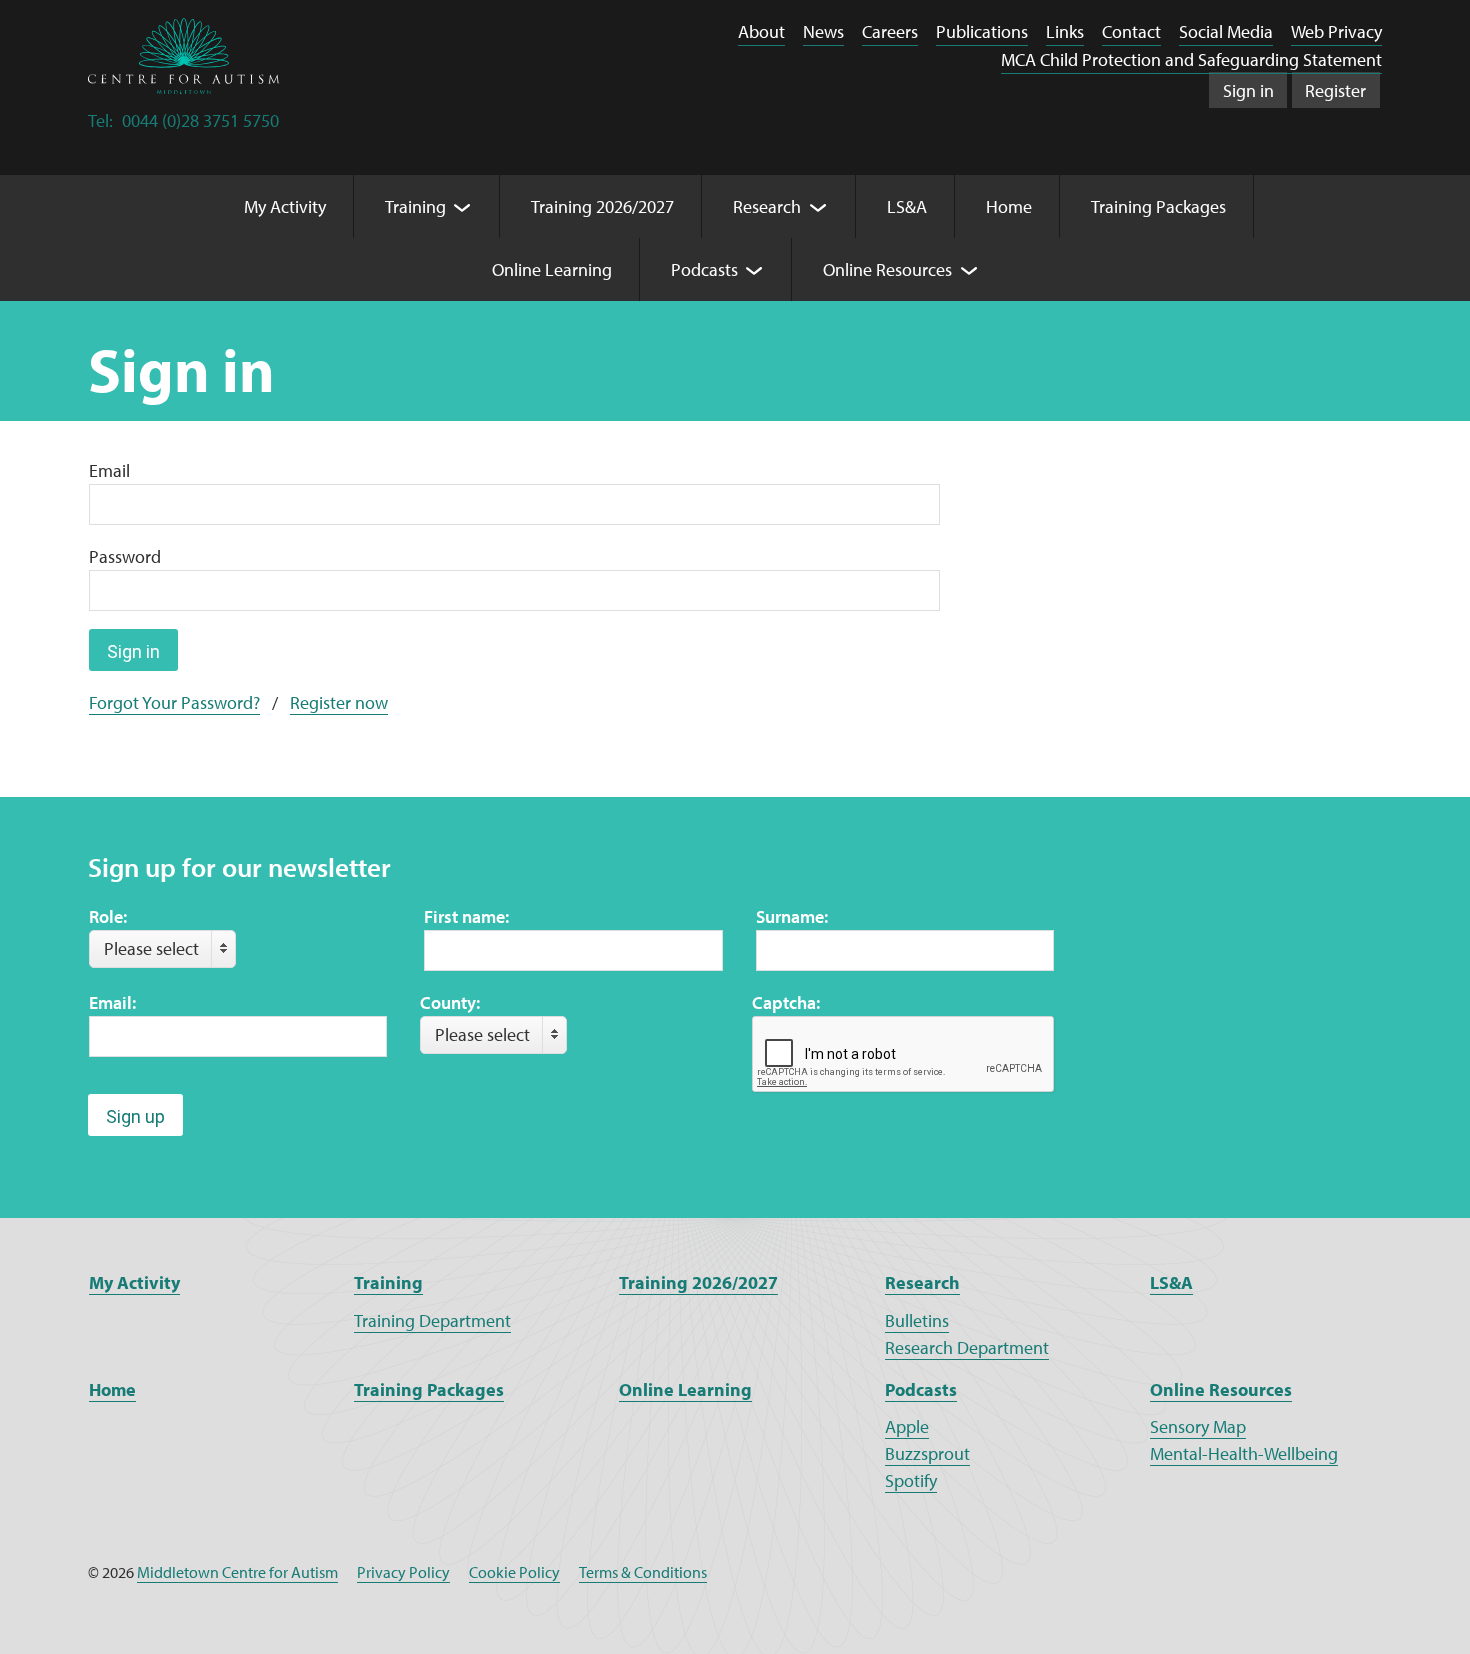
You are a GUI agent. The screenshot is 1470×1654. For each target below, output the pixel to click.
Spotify (911, 1480)
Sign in (1248, 90)
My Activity (134, 1282)
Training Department (432, 1320)
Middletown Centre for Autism (237, 1572)
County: (450, 1002)
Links (1065, 31)
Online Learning (685, 1389)
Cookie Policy (514, 1572)
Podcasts (921, 1389)
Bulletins (917, 1320)
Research (922, 1282)
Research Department (967, 1347)
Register (1335, 90)
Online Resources (1221, 1389)
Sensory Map (1198, 1426)
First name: (466, 916)
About (761, 31)
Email (109, 470)
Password (125, 556)
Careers (890, 31)
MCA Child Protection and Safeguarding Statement (1191, 59)
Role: (108, 916)
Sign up (135, 1116)
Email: (112, 1002)
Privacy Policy (403, 1572)
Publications (982, 31)
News (823, 31)
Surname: (792, 916)
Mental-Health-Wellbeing (1244, 1453)
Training (388, 1282)
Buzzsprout (927, 1453)
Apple (907, 1426)
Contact (1131, 31)
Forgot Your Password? (174, 702)
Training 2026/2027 (698, 1282)
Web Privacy (1336, 31)
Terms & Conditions (643, 1572)
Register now (339, 702)
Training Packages (429, 1389)
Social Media (1226, 31)
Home (112, 1389)
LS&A (1171, 1282)
